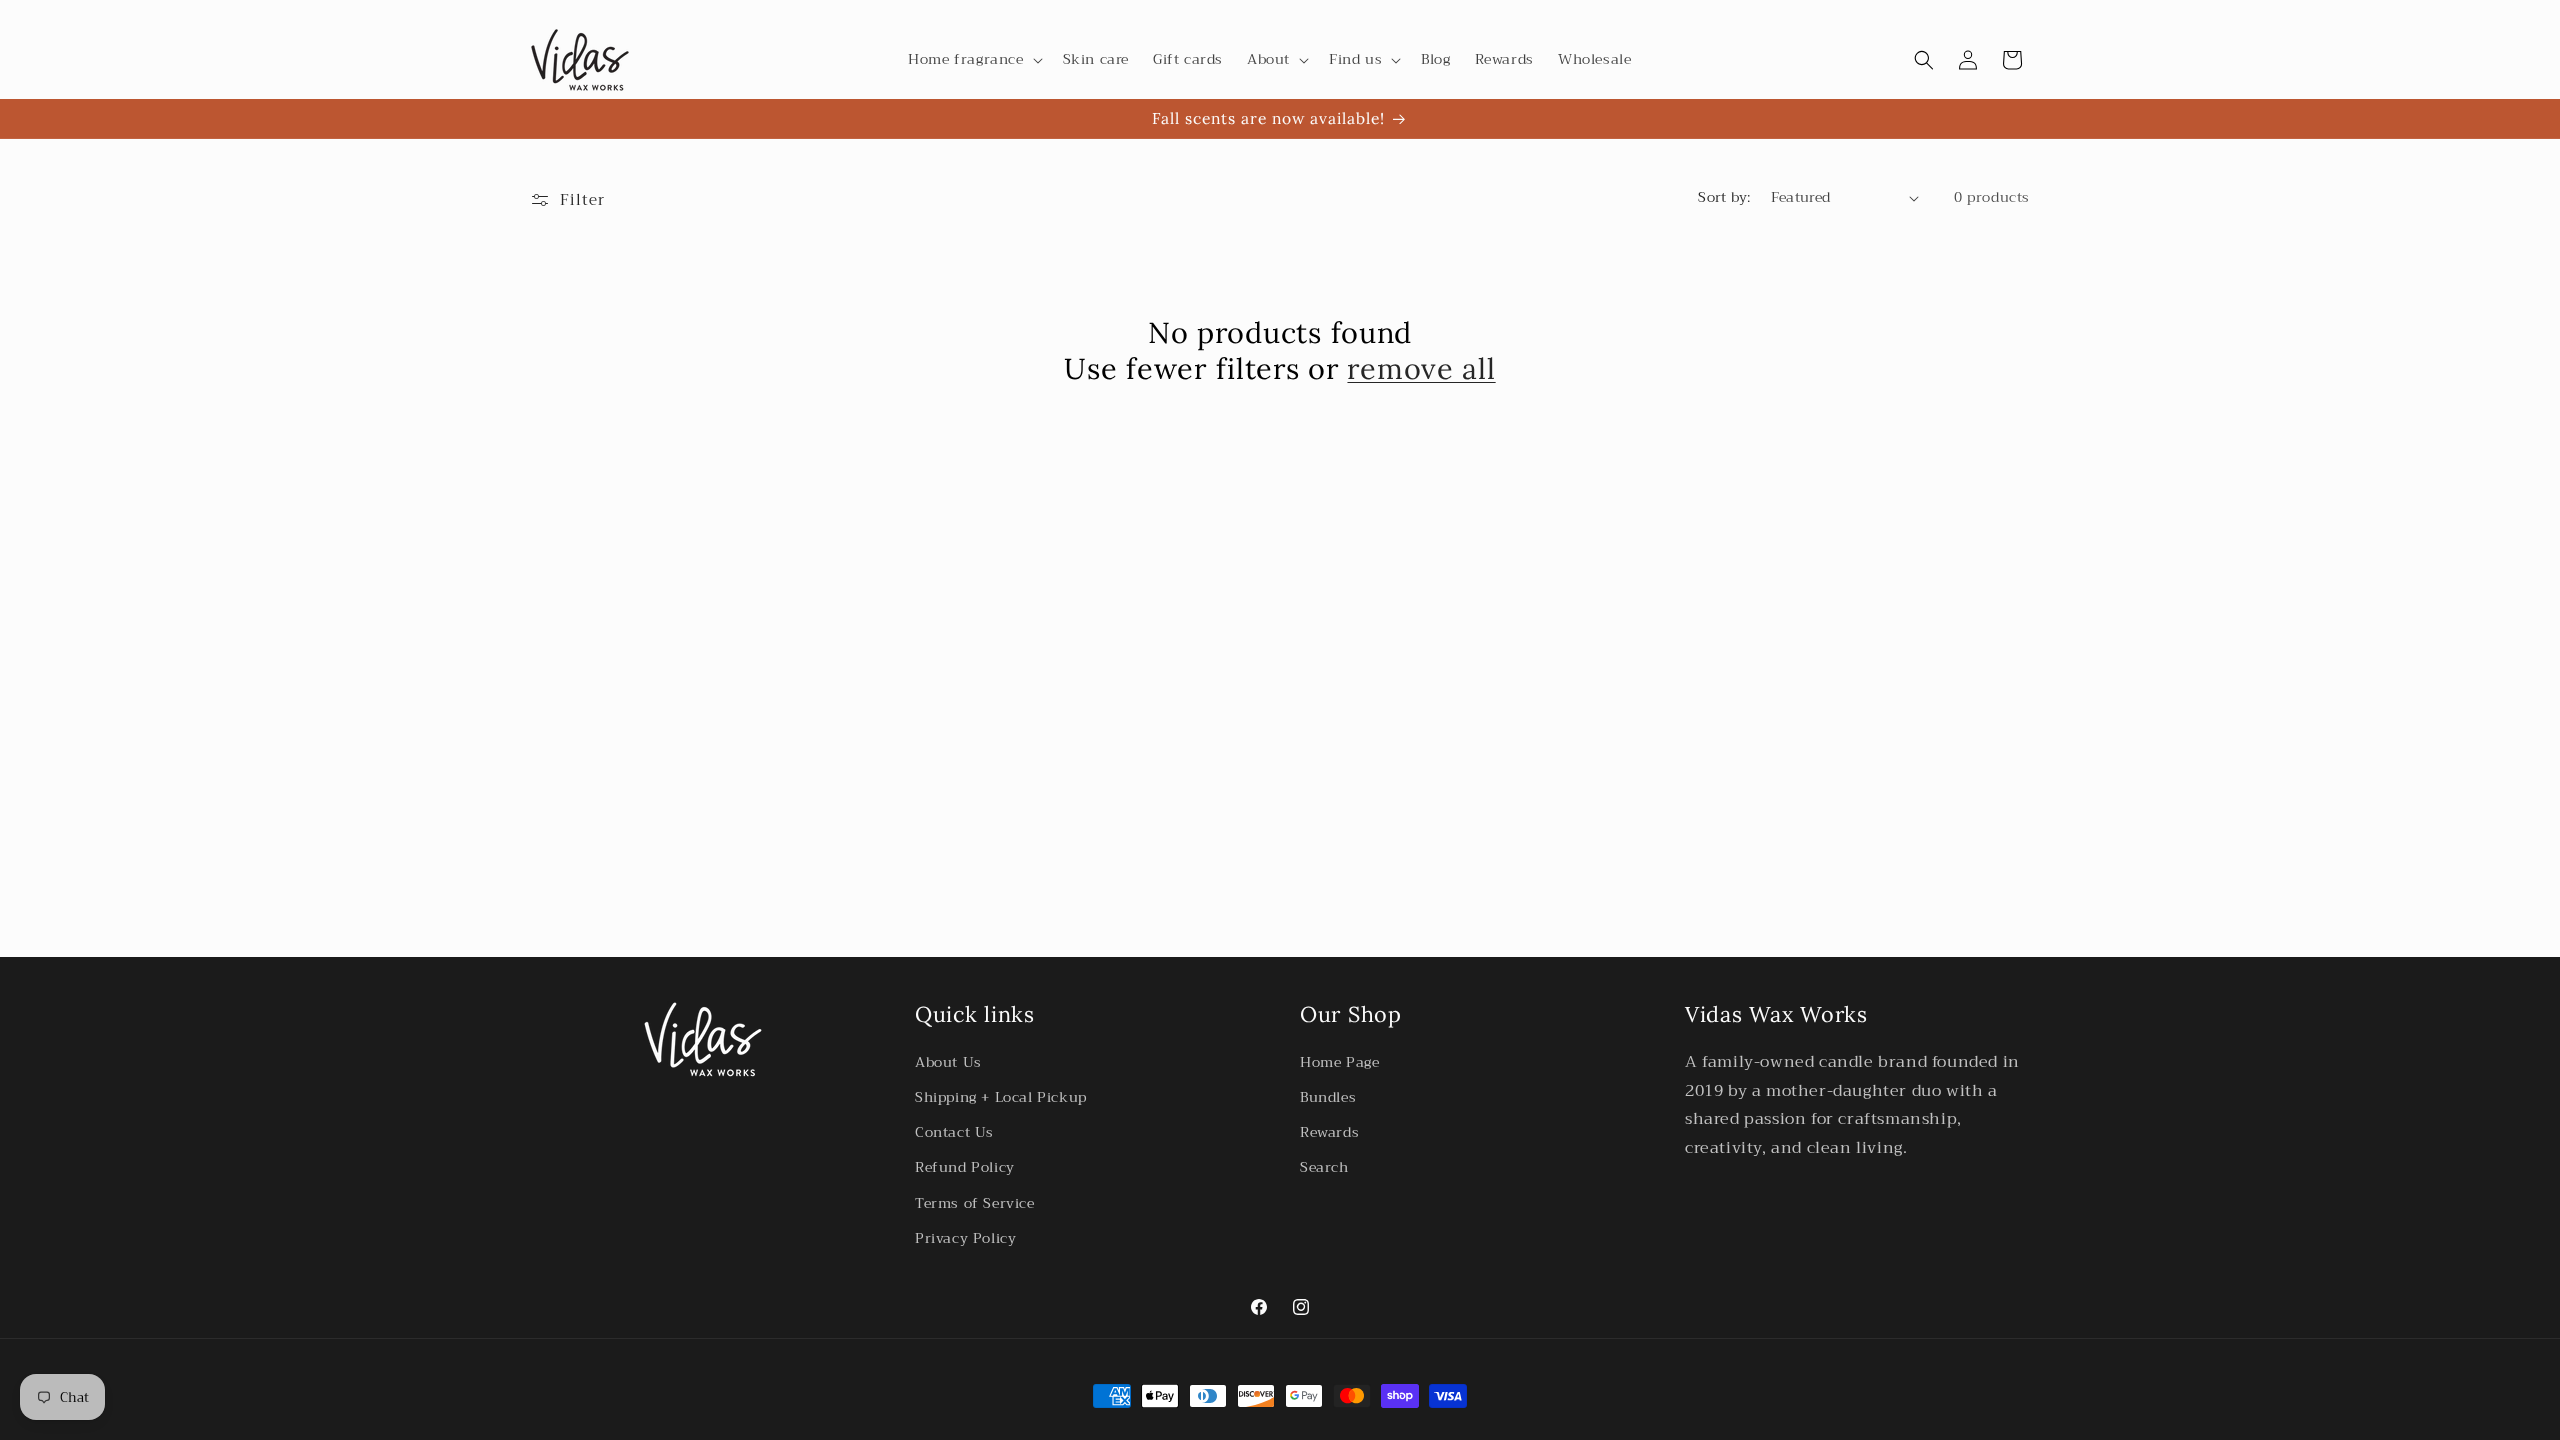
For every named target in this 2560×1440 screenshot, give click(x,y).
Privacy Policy (965, 1238)
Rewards (1329, 1132)
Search (1324, 1167)
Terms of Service (975, 1203)
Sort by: (1724, 197)
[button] (973, 59)
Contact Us (954, 1132)
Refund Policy (965, 1167)
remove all (1421, 369)
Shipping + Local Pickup (1001, 1097)
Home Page (1339, 1062)
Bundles (1328, 1097)
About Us (948, 1062)
